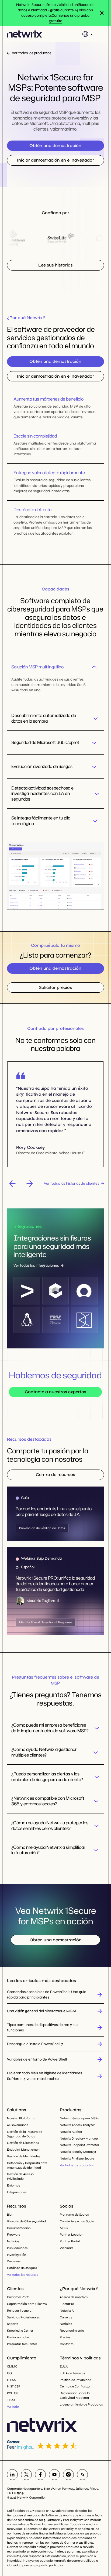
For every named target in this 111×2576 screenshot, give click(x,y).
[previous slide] (12, 1184)
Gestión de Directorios (23, 2143)
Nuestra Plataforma (21, 2118)
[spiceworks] (82, 2475)
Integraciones (17, 2192)
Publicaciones (17, 2248)
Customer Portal (19, 2297)
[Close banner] (102, 13)
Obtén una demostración (55, 146)
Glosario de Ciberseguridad (26, 2221)
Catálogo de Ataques (22, 2268)
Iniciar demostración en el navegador (55, 160)
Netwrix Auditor (71, 2132)
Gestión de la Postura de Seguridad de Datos (25, 2134)
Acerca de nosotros (74, 2297)
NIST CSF (14, 2386)
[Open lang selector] (87, 34)
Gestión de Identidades (23, 2156)
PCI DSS (13, 2393)
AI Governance (18, 2125)
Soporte (13, 2324)
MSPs (64, 2228)
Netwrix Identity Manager (78, 2152)
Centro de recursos (55, 1475)
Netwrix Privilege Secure (77, 2158)
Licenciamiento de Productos (81, 2404)
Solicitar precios (55, 987)
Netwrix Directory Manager (79, 2138)
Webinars (14, 2261)
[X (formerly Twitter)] (26, 2475)
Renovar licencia (19, 2311)
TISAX (11, 2400)
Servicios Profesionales (23, 2317)
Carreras (66, 2317)
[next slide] (30, 1184)
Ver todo (13, 2407)
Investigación (17, 2255)
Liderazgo (67, 2304)
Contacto (67, 2344)
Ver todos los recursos (22, 2275)
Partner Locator (71, 2235)
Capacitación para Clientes (27, 2304)
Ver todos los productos (77, 2165)
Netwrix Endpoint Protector (79, 2145)
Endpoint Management (24, 2150)
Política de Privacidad (76, 2380)
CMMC (12, 2366)
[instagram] (68, 2475)
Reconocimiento (72, 2331)
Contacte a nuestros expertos (55, 1392)
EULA (64, 2366)
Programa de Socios (74, 2215)
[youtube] (54, 2475)
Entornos (13, 2185)
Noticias (13, 2241)
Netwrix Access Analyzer (77, 2125)
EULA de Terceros (72, 2373)
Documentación (19, 2228)
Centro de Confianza (75, 2386)
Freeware (14, 2235)
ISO (9, 2373)
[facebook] (40, 2475)
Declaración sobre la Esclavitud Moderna (75, 2395)
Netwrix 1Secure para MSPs (79, 2118)
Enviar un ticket (18, 2337)
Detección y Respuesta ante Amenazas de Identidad (27, 2165)
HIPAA (11, 2380)
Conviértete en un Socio (77, 2221)
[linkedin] (12, 2475)
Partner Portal (70, 2241)
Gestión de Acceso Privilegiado (20, 2176)
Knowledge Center (20, 2331)
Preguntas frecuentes (22, 2344)
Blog (10, 2215)
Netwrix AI (67, 2311)
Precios (65, 2337)
